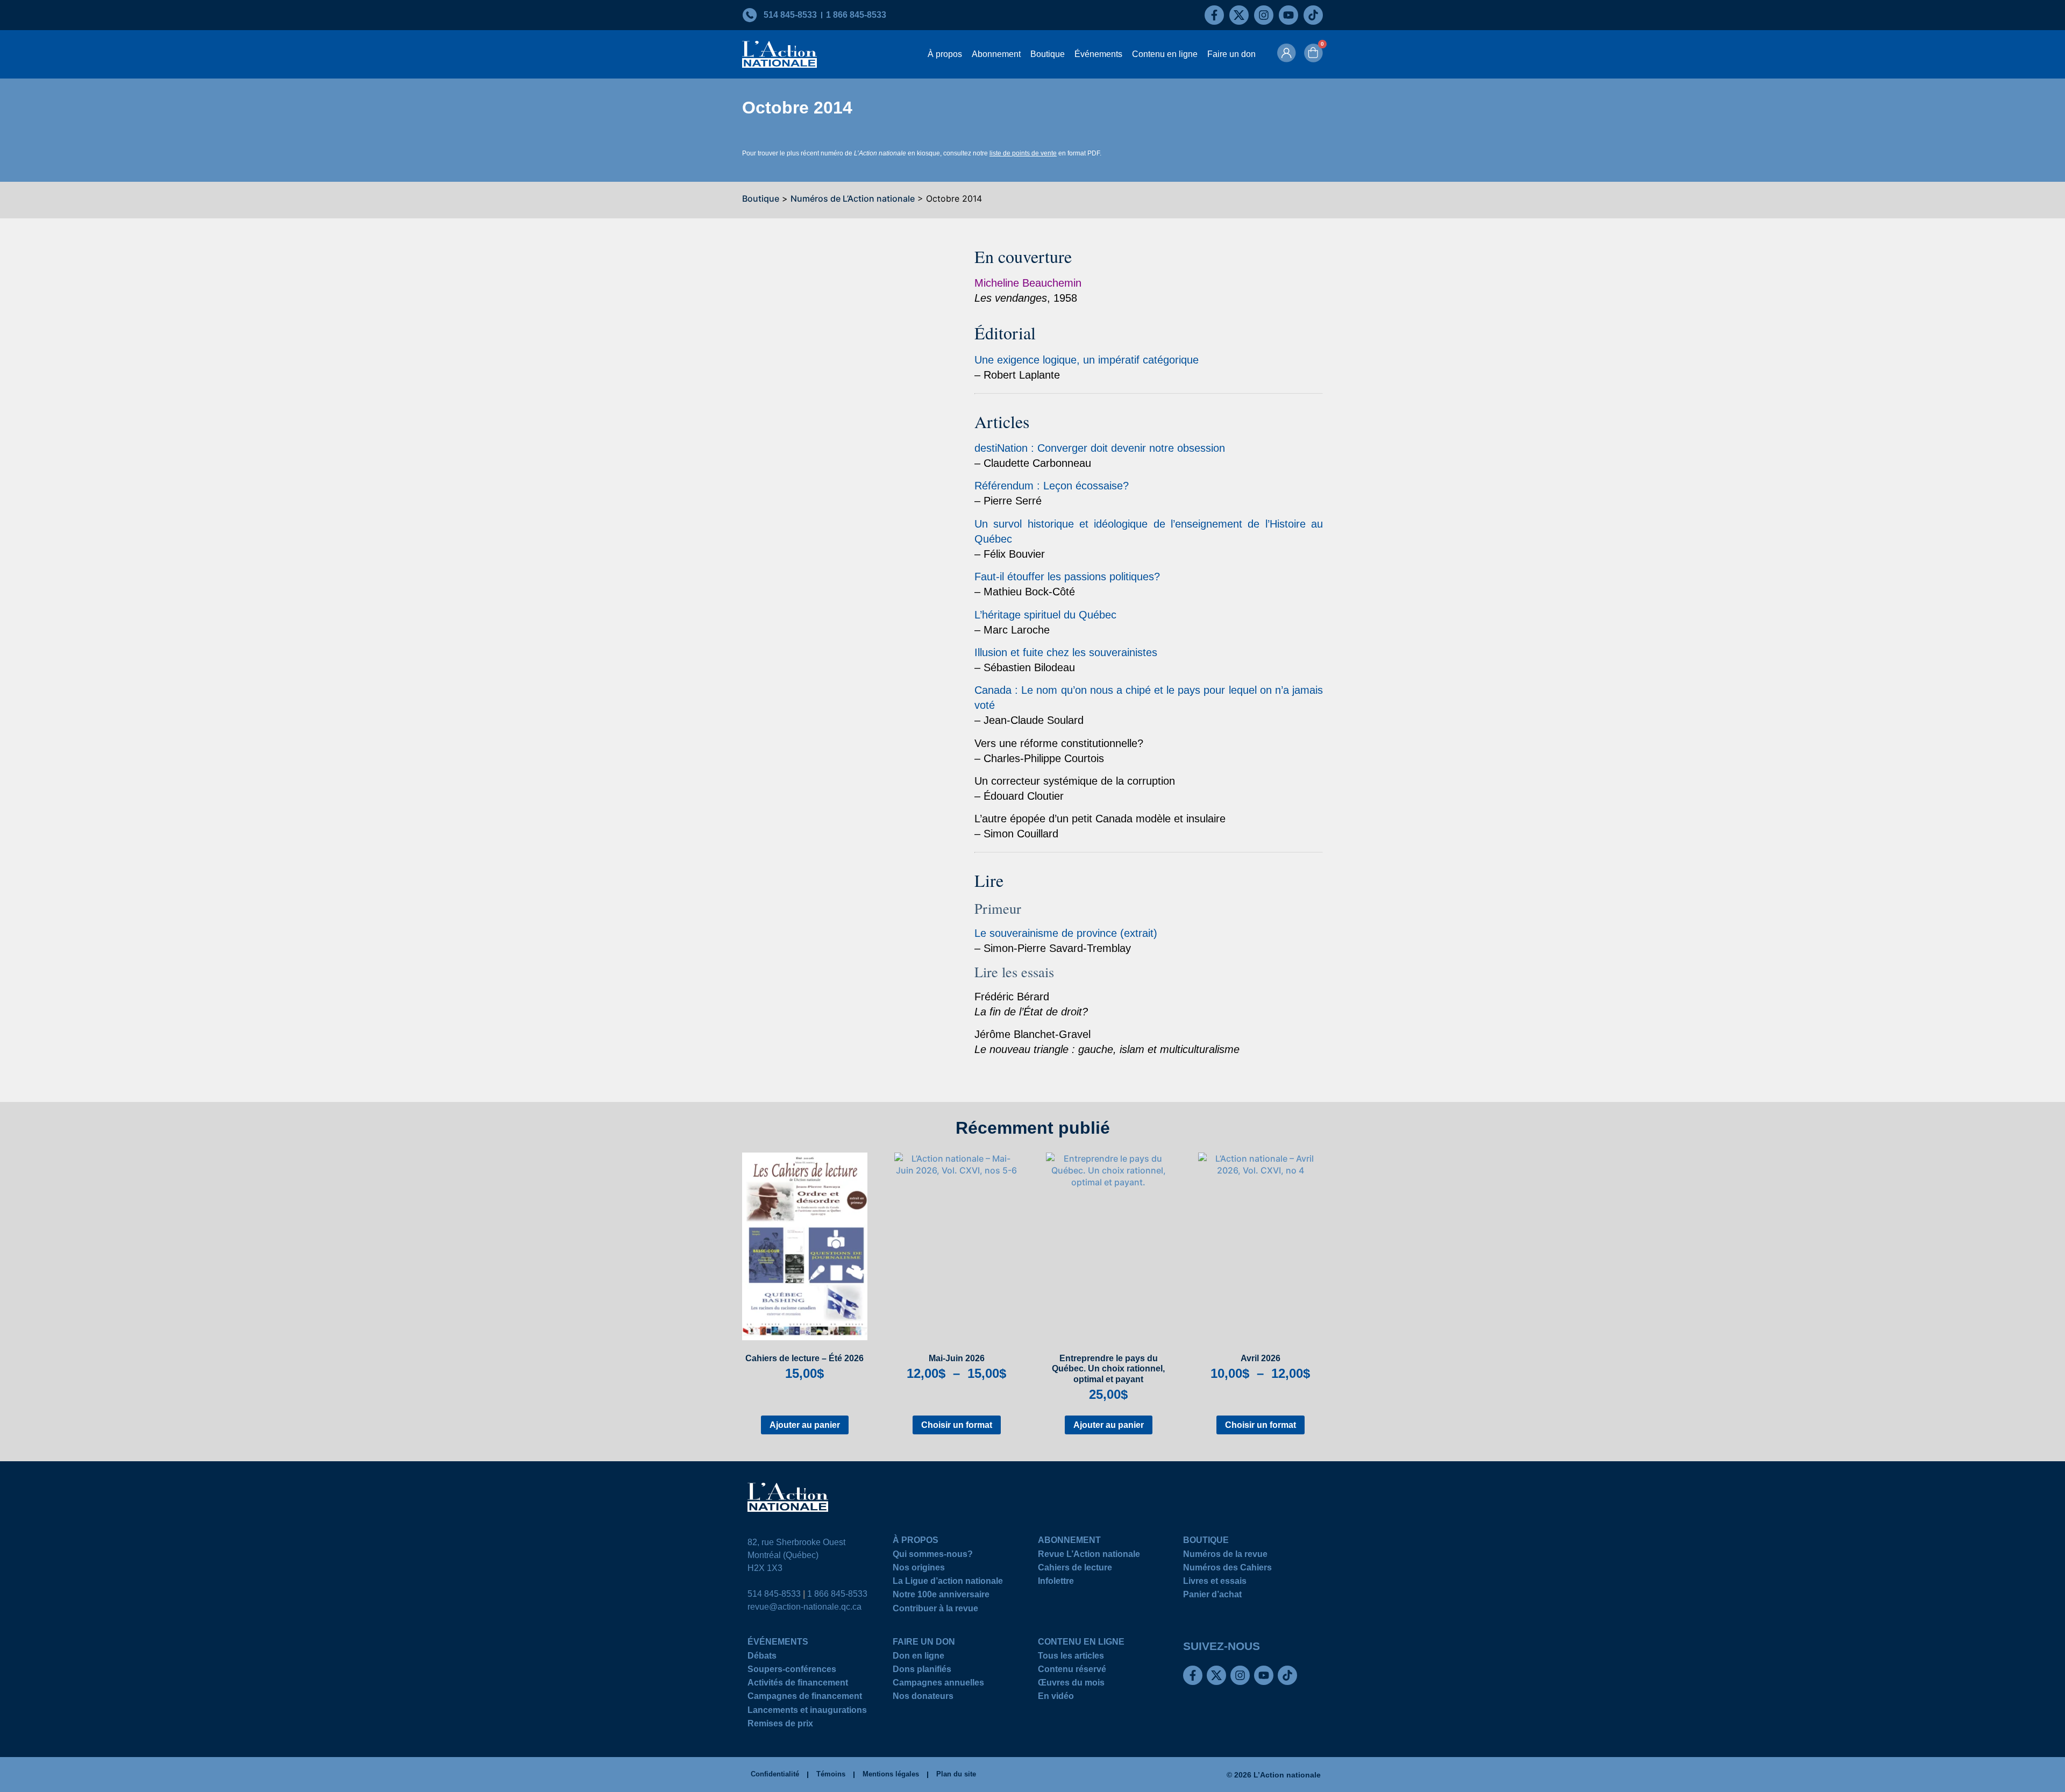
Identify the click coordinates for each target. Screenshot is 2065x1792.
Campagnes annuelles (938, 1684)
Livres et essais (1215, 1583)
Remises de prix (780, 1725)
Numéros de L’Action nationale (853, 198)
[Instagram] (1264, 15)
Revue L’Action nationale (1089, 1556)
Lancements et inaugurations (807, 1712)
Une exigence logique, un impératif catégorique (1087, 360)
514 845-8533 (774, 1594)
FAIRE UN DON (924, 1643)
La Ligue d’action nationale (948, 1583)
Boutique (1048, 54)
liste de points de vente (1023, 153)
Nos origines (919, 1569)
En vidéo (1056, 1698)
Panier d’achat (1212, 1596)
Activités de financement (798, 1684)
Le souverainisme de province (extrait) (1066, 933)
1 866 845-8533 (837, 1594)
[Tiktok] (1313, 15)
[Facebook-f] (1214, 15)
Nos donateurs (923, 1698)
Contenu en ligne (1165, 54)
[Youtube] (1288, 15)
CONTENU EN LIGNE (1081, 1643)
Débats (762, 1657)
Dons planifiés (922, 1671)
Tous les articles (1071, 1657)
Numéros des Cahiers (1227, 1569)
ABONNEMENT (1069, 1542)
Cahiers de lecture (1075, 1569)
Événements (1098, 54)
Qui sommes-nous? (933, 1556)
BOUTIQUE (1206, 1542)
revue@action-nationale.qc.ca (804, 1607)
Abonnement (996, 54)
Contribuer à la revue (935, 1610)
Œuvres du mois (1071, 1684)
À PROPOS (916, 1542)
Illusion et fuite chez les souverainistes (1066, 652)
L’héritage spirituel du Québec (1045, 615)
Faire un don (1231, 54)
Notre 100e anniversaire (941, 1596)
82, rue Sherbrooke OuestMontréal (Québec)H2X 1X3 (796, 1555)
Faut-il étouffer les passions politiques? (1067, 577)
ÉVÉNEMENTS (778, 1643)
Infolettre (1056, 1583)
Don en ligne (918, 1657)
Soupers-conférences (792, 1671)
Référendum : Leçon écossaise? (1052, 486)
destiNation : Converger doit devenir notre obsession (1100, 448)
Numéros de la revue (1225, 1556)
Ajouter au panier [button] (805, 1425)
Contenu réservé (1072, 1671)
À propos (945, 54)
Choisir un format (957, 1425)
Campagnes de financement (805, 1698)
